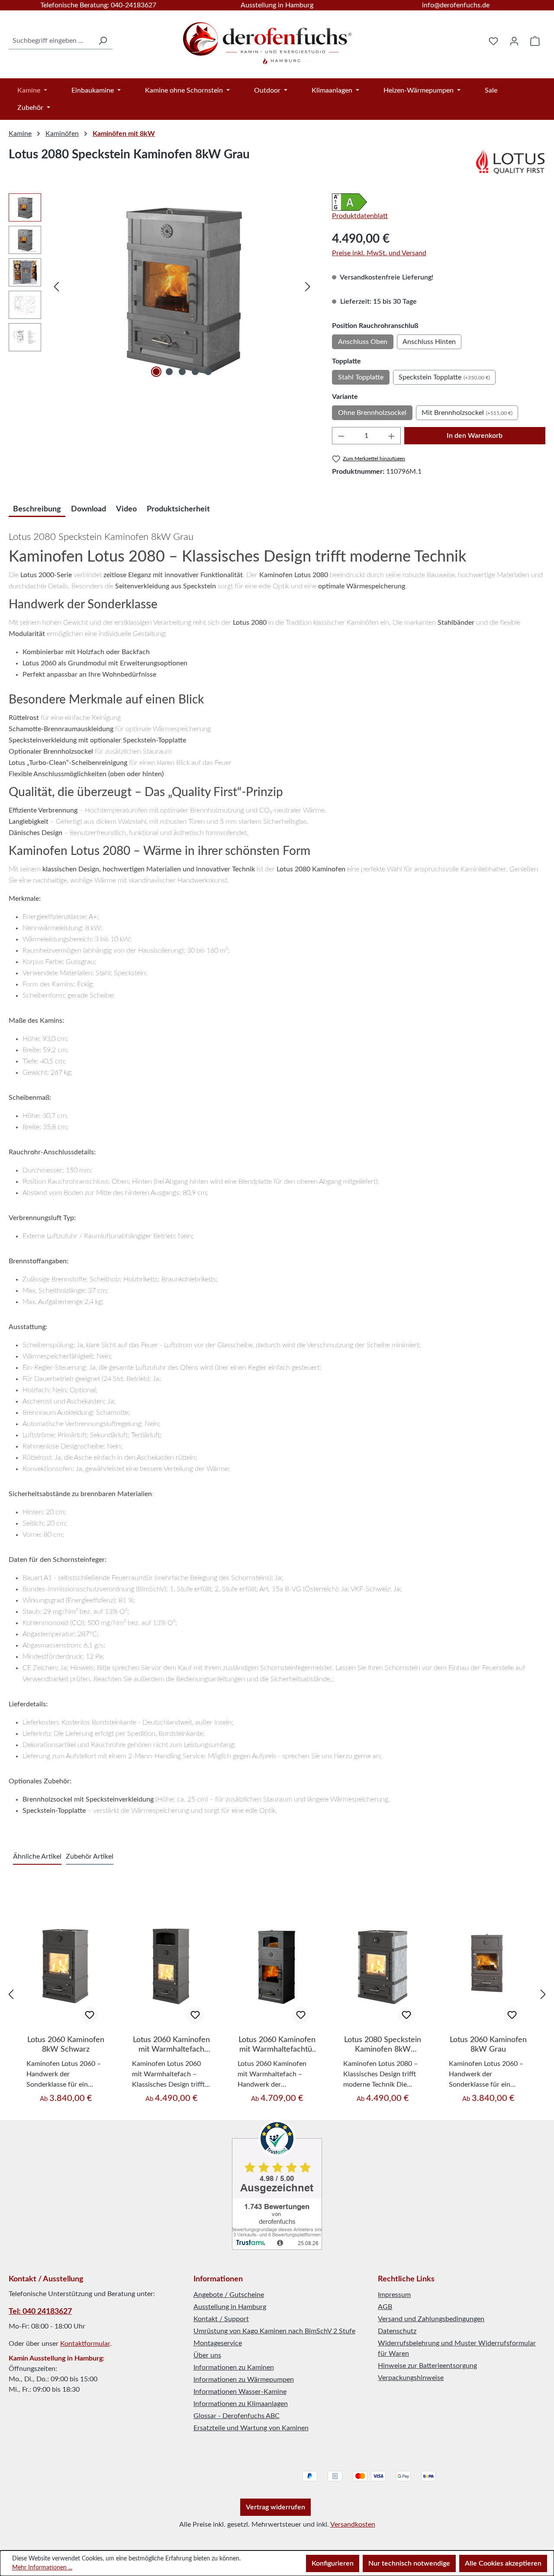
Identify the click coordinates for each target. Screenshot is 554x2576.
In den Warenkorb (475, 436)
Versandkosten (353, 2525)
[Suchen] (103, 41)
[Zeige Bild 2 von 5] (169, 372)
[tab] (37, 508)
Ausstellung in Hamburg (277, 5)
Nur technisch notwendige (409, 2563)
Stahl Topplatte (361, 377)
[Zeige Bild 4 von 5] (195, 372)
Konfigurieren (333, 2563)
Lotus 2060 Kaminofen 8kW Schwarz (66, 2045)
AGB (385, 2307)
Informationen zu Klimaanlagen (241, 2404)
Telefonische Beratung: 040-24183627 (98, 5)
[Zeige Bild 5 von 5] (208, 372)
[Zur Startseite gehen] (268, 39)
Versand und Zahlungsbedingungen (431, 2319)
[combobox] (51, 41)
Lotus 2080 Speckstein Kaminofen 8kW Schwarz (383, 2045)
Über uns (207, 2355)
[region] (162, 286)
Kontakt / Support (221, 2319)
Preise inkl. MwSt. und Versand (379, 253)
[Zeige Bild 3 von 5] (182, 372)
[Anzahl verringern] (341, 436)
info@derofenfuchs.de (456, 5)
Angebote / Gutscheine (229, 2295)
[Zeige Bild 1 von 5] (156, 372)
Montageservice (218, 2343)
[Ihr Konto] (514, 41)
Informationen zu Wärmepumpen (244, 2380)
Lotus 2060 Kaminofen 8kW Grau (488, 2045)
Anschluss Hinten (429, 342)
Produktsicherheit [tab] (178, 509)
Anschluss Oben (363, 342)
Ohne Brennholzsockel (372, 413)
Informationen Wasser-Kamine (240, 2392)
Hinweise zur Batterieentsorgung (427, 2366)
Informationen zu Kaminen (234, 2367)
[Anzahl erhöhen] (392, 436)
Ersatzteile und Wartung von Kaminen (251, 2428)
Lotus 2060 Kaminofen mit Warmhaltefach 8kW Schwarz (171, 2045)
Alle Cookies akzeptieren (503, 2563)
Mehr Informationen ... (42, 2568)
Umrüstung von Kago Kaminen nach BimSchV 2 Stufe (274, 2331)
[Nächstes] (308, 287)
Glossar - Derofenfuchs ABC (237, 2416)
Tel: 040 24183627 (40, 2312)
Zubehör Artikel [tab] (90, 1857)
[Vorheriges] (56, 287)
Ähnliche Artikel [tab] (37, 1857)
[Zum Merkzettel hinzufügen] (90, 2015)
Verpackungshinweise (411, 2378)
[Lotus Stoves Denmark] (510, 161)
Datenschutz (397, 2331)
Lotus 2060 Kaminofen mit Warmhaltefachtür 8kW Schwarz (277, 2045)
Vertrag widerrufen (275, 2507)
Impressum (394, 2295)
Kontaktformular (85, 2344)
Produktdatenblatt (360, 216)
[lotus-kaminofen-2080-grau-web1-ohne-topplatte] (182, 286)
